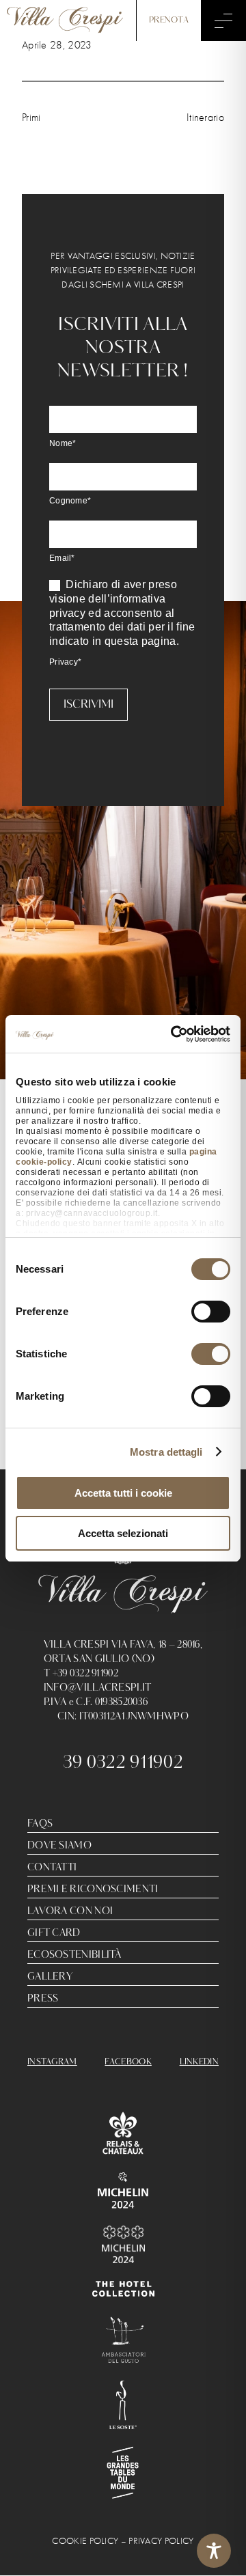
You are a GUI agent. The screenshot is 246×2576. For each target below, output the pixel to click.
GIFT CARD (54, 1933)
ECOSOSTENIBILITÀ (74, 1955)
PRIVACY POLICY (161, 2541)
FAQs (40, 1824)
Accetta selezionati (123, 1533)
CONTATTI (52, 1868)
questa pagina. (142, 641)
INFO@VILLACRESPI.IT (98, 1688)
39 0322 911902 (123, 1763)
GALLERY (50, 1977)
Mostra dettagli (166, 1452)
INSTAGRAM (52, 2062)
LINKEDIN (199, 2062)
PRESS (43, 1999)
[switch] (211, 1312)
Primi (31, 117)
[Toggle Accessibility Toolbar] (214, 2551)
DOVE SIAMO (59, 1846)
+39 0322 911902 (86, 1674)
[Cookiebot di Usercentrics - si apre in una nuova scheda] (174, 1034)
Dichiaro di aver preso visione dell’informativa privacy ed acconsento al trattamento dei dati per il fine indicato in (122, 613)
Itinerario (205, 117)
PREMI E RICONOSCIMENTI (93, 1889)
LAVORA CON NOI (70, 1911)
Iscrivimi (88, 705)
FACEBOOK (128, 2062)
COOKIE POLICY (85, 2541)
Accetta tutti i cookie (123, 1493)
